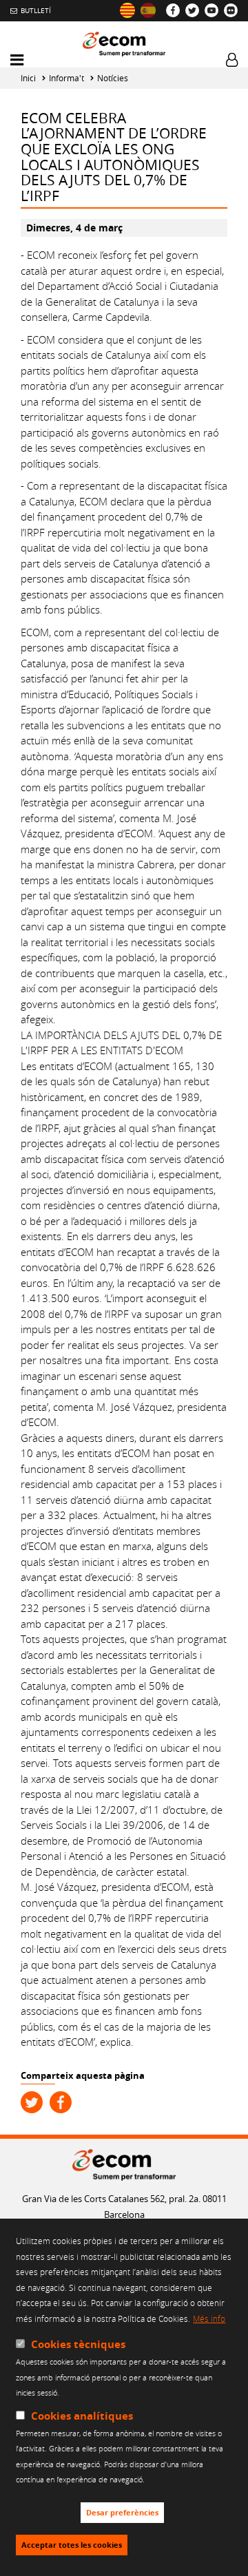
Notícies (113, 78)
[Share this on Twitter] (32, 2102)
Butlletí (36, 10)
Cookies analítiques (82, 2416)
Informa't (66, 78)
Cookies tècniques (78, 2344)
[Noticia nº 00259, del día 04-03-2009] (148, 10)
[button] (17, 60)
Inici (28, 78)
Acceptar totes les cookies (72, 2545)
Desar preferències (122, 2513)
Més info (209, 2318)
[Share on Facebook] (61, 2102)
